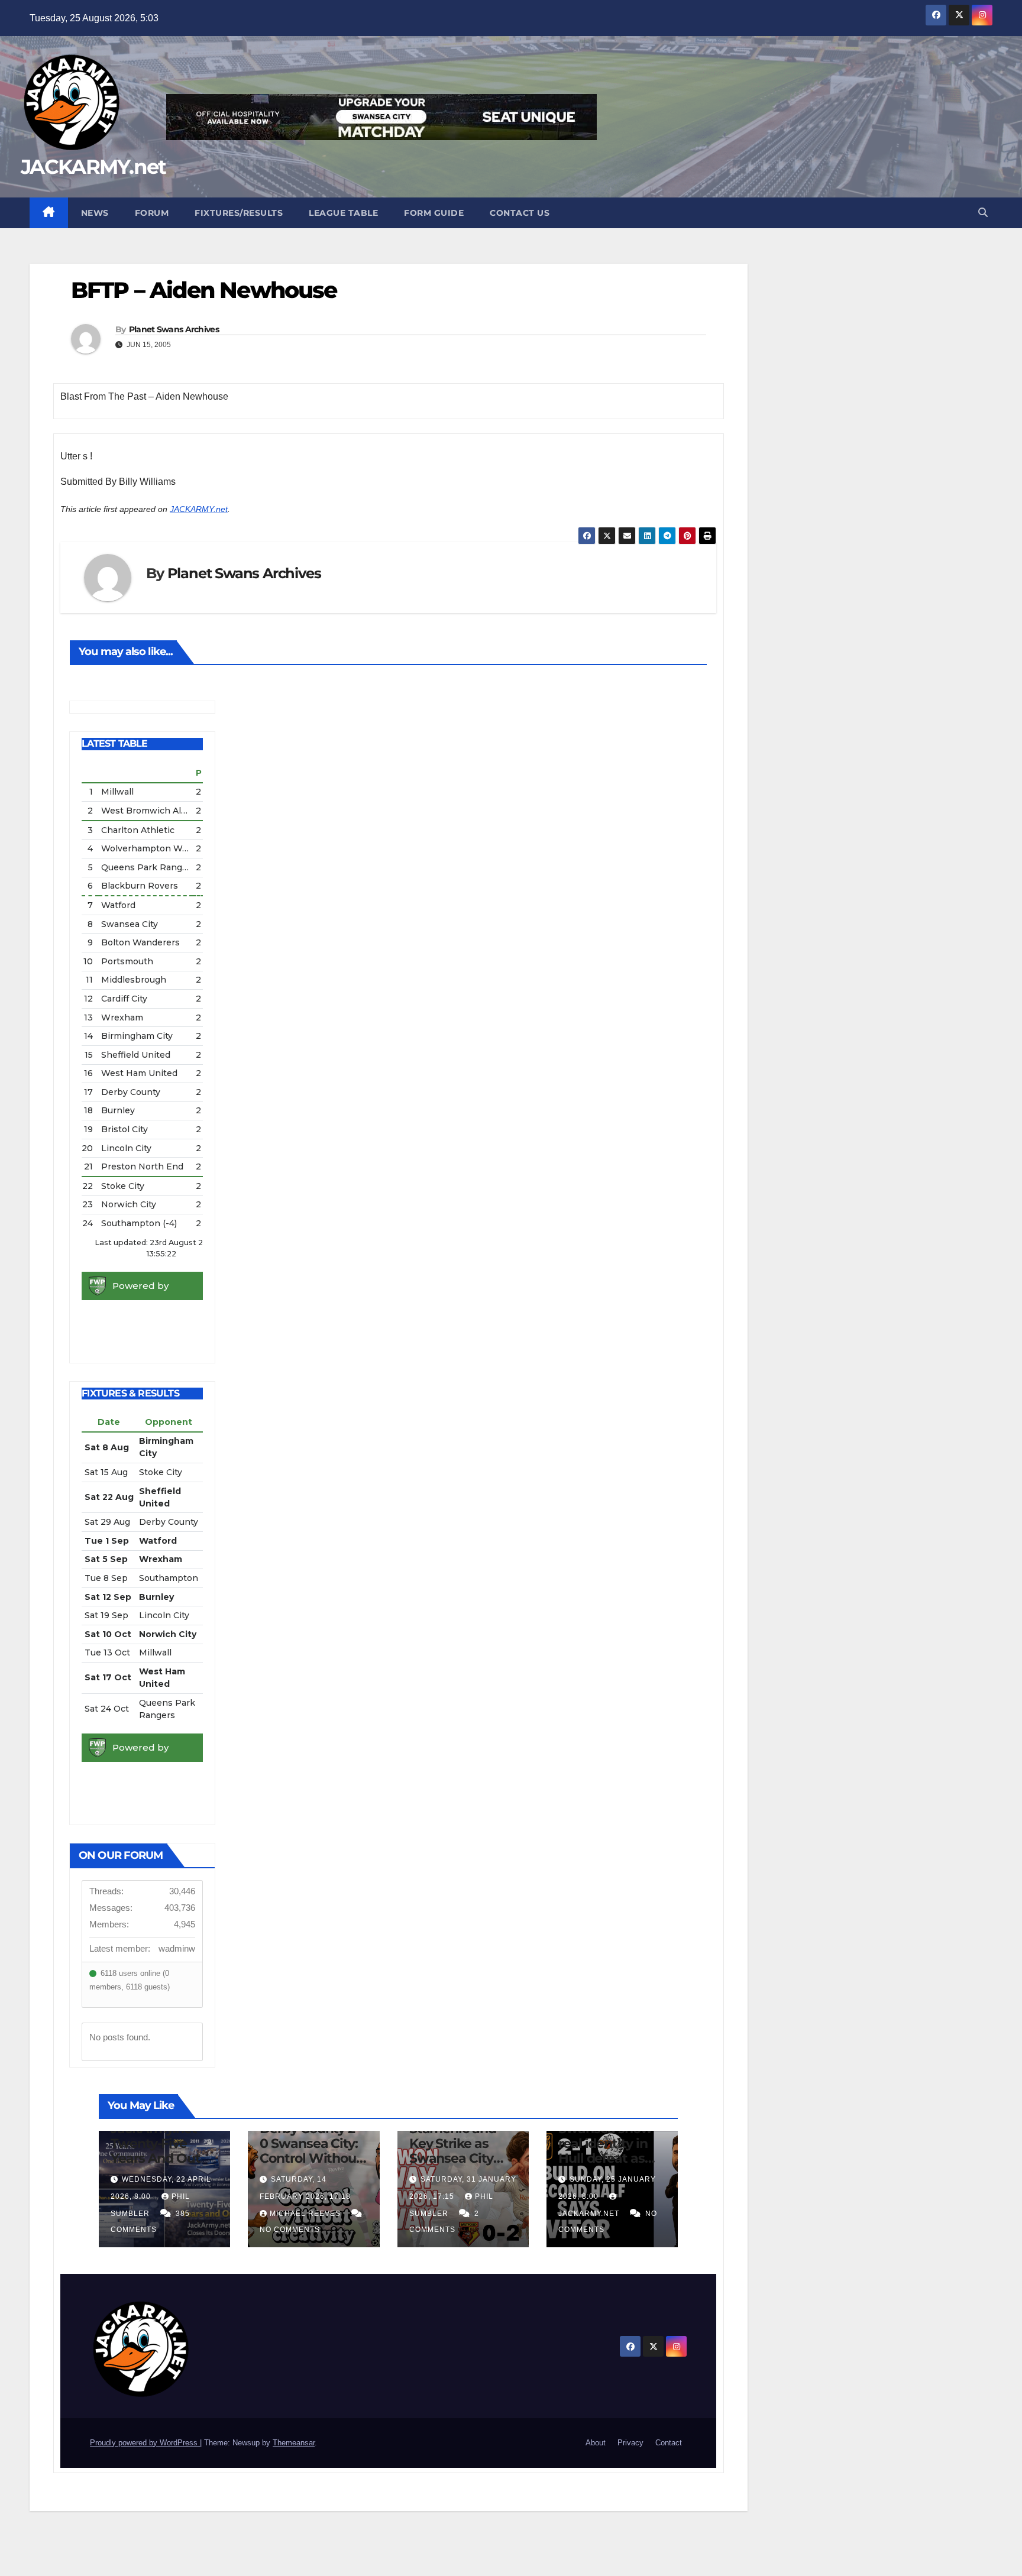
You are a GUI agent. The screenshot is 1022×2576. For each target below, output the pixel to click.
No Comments (290, 2230)
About (596, 2443)
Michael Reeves (306, 2214)
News (95, 213)
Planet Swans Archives (174, 329)
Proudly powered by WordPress (145, 2443)
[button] (983, 213)
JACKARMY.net (93, 167)
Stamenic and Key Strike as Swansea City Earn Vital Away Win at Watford (459, 2158)
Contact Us (520, 213)
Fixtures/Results (239, 213)
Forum (152, 213)
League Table (343, 213)
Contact (669, 2443)
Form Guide (434, 213)
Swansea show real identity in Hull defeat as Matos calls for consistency (605, 2158)
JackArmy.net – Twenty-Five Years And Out (158, 2144)
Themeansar (294, 2443)
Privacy (630, 2443)
